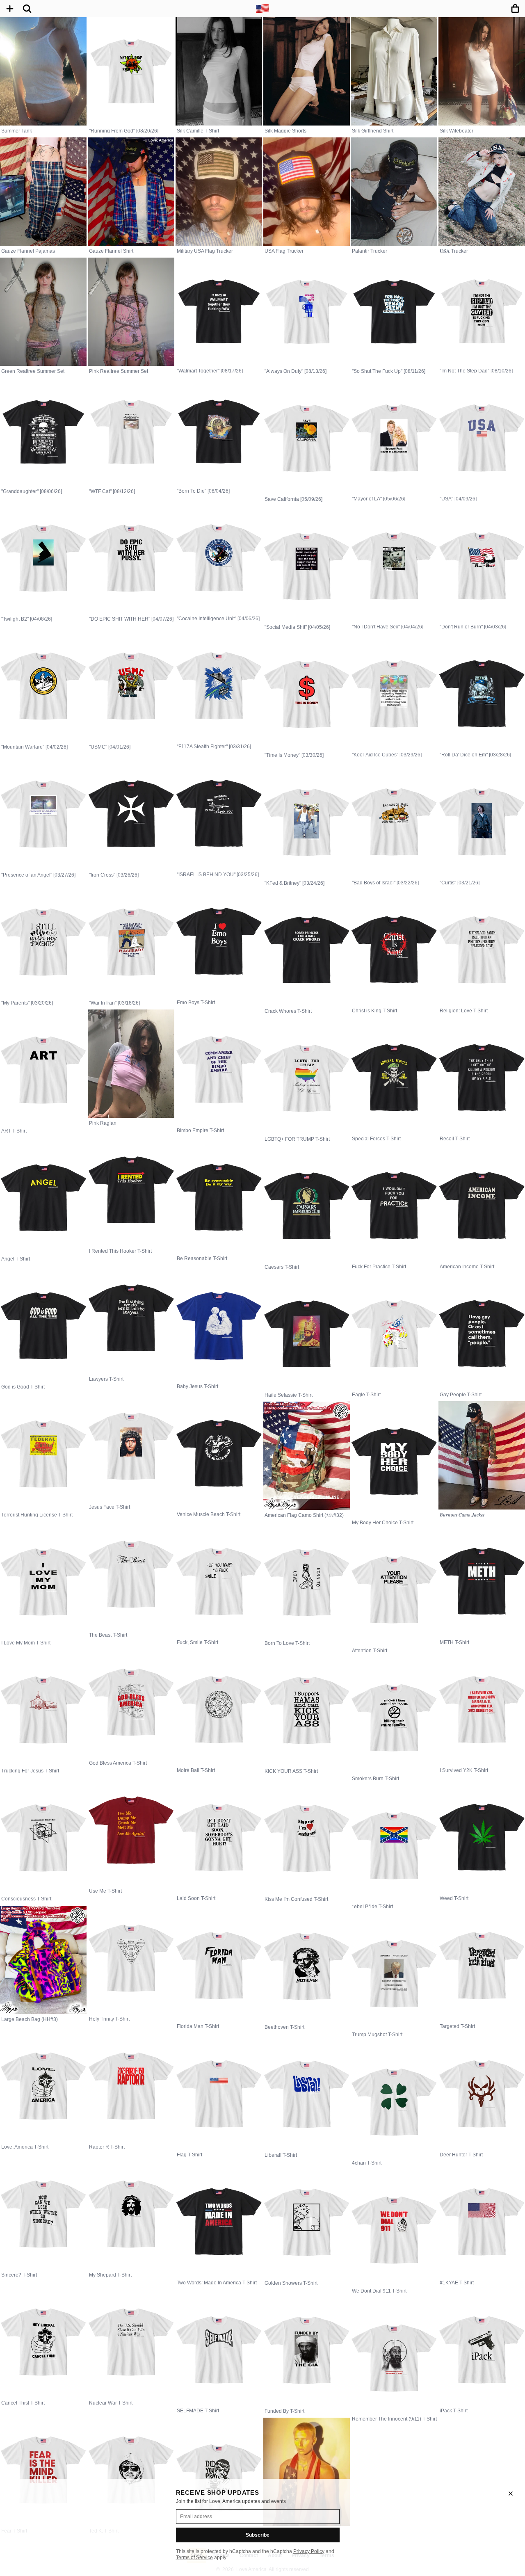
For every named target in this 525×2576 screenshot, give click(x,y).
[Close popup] (511, 2494)
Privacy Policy (309, 2551)
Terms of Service (194, 2558)
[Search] (27, 9)
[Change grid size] (10, 9)
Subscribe (258, 2535)
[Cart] (515, 9)
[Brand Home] (262, 9)
